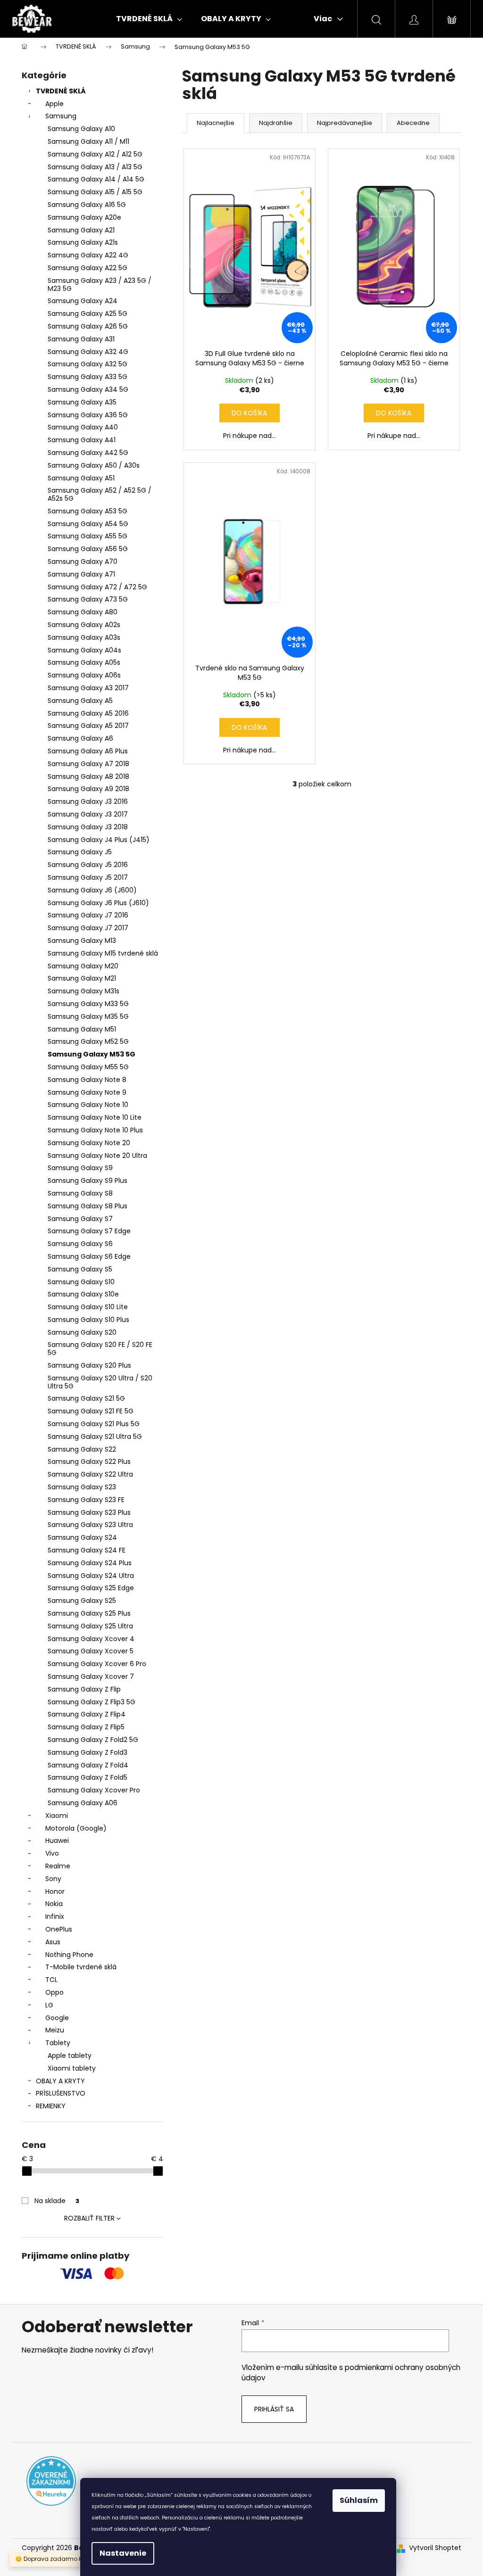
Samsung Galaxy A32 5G (87, 364)
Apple (54, 104)
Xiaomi (57, 1816)
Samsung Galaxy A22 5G (87, 268)
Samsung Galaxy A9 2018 (88, 789)
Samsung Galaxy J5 (80, 852)
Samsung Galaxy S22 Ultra (90, 1474)
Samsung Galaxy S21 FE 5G (91, 1411)
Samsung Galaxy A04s (84, 650)
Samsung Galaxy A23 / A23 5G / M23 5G (100, 285)
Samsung (61, 116)
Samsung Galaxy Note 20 (89, 1143)
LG (49, 2005)
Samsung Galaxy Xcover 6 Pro (97, 1664)
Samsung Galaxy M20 (83, 966)
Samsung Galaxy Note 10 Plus (95, 1130)
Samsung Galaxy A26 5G (88, 326)
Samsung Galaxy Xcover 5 (91, 1651)
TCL (51, 1980)
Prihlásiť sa (274, 2409)
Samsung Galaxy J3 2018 (88, 827)
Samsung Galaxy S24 (82, 1537)
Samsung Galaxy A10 (81, 129)
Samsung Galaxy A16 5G (87, 205)
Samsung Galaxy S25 (82, 1601)
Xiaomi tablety (72, 2068)
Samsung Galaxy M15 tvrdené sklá (103, 953)
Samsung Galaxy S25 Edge (91, 1588)
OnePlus (59, 1929)
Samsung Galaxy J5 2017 (88, 877)
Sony (53, 1879)
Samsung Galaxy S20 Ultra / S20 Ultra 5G (100, 1382)
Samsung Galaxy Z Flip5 (86, 1727)
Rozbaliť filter (89, 2218)
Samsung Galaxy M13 (82, 941)
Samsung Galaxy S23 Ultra (90, 1525)
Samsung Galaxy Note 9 (87, 1092)
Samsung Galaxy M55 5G (88, 1067)
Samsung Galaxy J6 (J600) (92, 890)
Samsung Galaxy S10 (81, 1282)
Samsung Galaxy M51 (82, 1029)
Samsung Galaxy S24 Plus (90, 1563)
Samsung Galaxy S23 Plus (89, 1512)
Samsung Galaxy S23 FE (86, 1500)
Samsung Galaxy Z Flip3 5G (92, 1702)
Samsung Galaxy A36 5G (88, 415)
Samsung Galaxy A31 (81, 339)
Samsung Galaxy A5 (80, 701)
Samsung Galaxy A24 (83, 301)
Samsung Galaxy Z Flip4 (87, 1714)
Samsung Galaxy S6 (80, 1244)
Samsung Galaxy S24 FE (87, 1550)
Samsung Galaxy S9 (80, 1168)
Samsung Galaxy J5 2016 (88, 865)
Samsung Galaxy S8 (80, 1193)
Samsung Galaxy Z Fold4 (88, 1765)
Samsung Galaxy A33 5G (87, 377)
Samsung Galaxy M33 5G (88, 1004)
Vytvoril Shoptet (435, 2548)
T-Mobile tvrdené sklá (81, 1967)
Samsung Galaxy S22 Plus (89, 1461)
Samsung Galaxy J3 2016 (88, 801)
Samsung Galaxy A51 (81, 478)
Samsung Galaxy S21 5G (86, 1398)
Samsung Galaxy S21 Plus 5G (94, 1424)
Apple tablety (70, 2056)
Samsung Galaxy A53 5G (87, 511)
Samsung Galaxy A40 (83, 427)
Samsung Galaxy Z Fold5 (87, 1777)
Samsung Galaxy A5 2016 (88, 713)
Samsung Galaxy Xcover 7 (91, 1676)
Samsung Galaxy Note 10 (88, 1105)
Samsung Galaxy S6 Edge (89, 1256)
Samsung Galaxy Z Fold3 (87, 1752)
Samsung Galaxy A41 (82, 440)
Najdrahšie (276, 123)
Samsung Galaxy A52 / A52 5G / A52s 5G (100, 494)
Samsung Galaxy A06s (84, 675)
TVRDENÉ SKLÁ (61, 91)
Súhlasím (359, 2500)
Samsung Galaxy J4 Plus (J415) (99, 840)
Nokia (54, 1904)
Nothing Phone (69, 1955)
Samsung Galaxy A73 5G (88, 599)
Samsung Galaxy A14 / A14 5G (96, 179)
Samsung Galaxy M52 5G (88, 1041)
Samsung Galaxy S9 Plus (87, 1181)
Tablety (58, 2043)
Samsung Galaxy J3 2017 (88, 814)
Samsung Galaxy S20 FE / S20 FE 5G (100, 1349)
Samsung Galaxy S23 (82, 1487)
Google (57, 2018)
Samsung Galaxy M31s (83, 991)
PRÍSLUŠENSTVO (61, 2093)
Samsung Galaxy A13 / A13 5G (95, 167)
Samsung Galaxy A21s (83, 242)
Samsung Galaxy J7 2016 (88, 915)
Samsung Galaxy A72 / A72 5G (97, 587)
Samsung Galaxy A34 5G (88, 389)
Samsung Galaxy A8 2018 (88, 776)
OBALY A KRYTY (60, 2081)
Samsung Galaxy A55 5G (87, 536)
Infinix (55, 1916)
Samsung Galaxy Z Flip (84, 1689)
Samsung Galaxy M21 (82, 978)
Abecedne (413, 123)
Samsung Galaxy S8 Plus (87, 1206)
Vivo (52, 1853)
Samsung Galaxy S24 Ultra (91, 1576)
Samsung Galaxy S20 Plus (89, 1365)
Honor (55, 1891)
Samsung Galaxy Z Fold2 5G (93, 1740)
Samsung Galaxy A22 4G (88, 255)
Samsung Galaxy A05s (84, 662)
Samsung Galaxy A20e (84, 217)
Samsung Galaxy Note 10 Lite (95, 1117)
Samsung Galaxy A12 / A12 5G (95, 154)
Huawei (57, 1841)
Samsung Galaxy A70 (83, 561)
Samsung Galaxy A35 (82, 402)
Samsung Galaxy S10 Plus (88, 1320)
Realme (58, 1866)
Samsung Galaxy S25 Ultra (90, 1626)
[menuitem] (149, 19)
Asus (53, 1942)
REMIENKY (51, 2106)
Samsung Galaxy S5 (80, 1269)
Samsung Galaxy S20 (82, 1332)
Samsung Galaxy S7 (80, 1219)
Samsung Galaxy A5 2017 (88, 726)
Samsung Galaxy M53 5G (92, 1054)
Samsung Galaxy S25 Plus (89, 1613)
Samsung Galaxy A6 (80, 738)
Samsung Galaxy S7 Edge (89, 1231)
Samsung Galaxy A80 (83, 612)
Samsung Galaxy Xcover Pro (94, 1790)
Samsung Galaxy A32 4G (88, 352)
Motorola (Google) (76, 1828)
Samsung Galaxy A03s (84, 637)
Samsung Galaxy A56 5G (88, 549)
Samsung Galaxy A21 (81, 230)
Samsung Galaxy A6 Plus (88, 751)
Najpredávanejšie (345, 123)
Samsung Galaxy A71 (81, 574)
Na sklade (57, 2201)
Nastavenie (123, 2553)
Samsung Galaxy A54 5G (88, 524)
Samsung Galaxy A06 (83, 1803)
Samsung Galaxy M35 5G (88, 1016)
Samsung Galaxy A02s (84, 625)
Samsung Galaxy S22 (82, 1449)
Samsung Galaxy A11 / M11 (88, 141)
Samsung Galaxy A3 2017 (88, 688)
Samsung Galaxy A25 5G (87, 314)
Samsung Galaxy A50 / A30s (94, 465)
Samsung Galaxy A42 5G (88, 453)
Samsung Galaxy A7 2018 (88, 764)
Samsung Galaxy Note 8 (87, 1080)
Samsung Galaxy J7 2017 (88, 928)
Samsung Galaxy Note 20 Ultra (97, 1156)
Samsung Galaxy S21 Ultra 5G (95, 1437)
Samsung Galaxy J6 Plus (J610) (98, 903)
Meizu (55, 2030)
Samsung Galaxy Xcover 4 (91, 1639)
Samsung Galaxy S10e (83, 1294)
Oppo (54, 1992)
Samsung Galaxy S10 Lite (88, 1307)
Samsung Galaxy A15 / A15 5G (95, 192)
